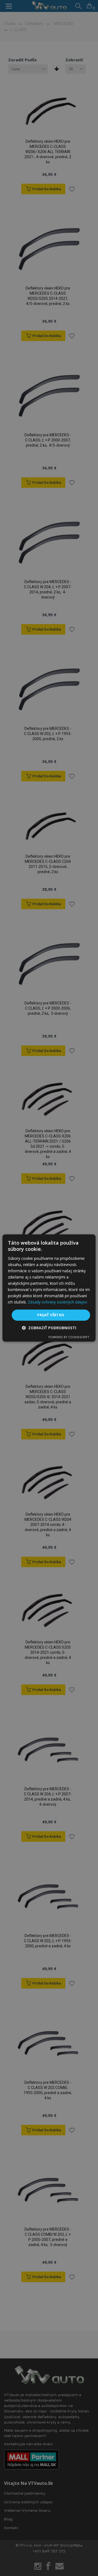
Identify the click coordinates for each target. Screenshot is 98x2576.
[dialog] (49, 1288)
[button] (49, 1328)
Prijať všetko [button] (51, 1315)
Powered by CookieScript (69, 1337)
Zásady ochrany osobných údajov (57, 1302)
